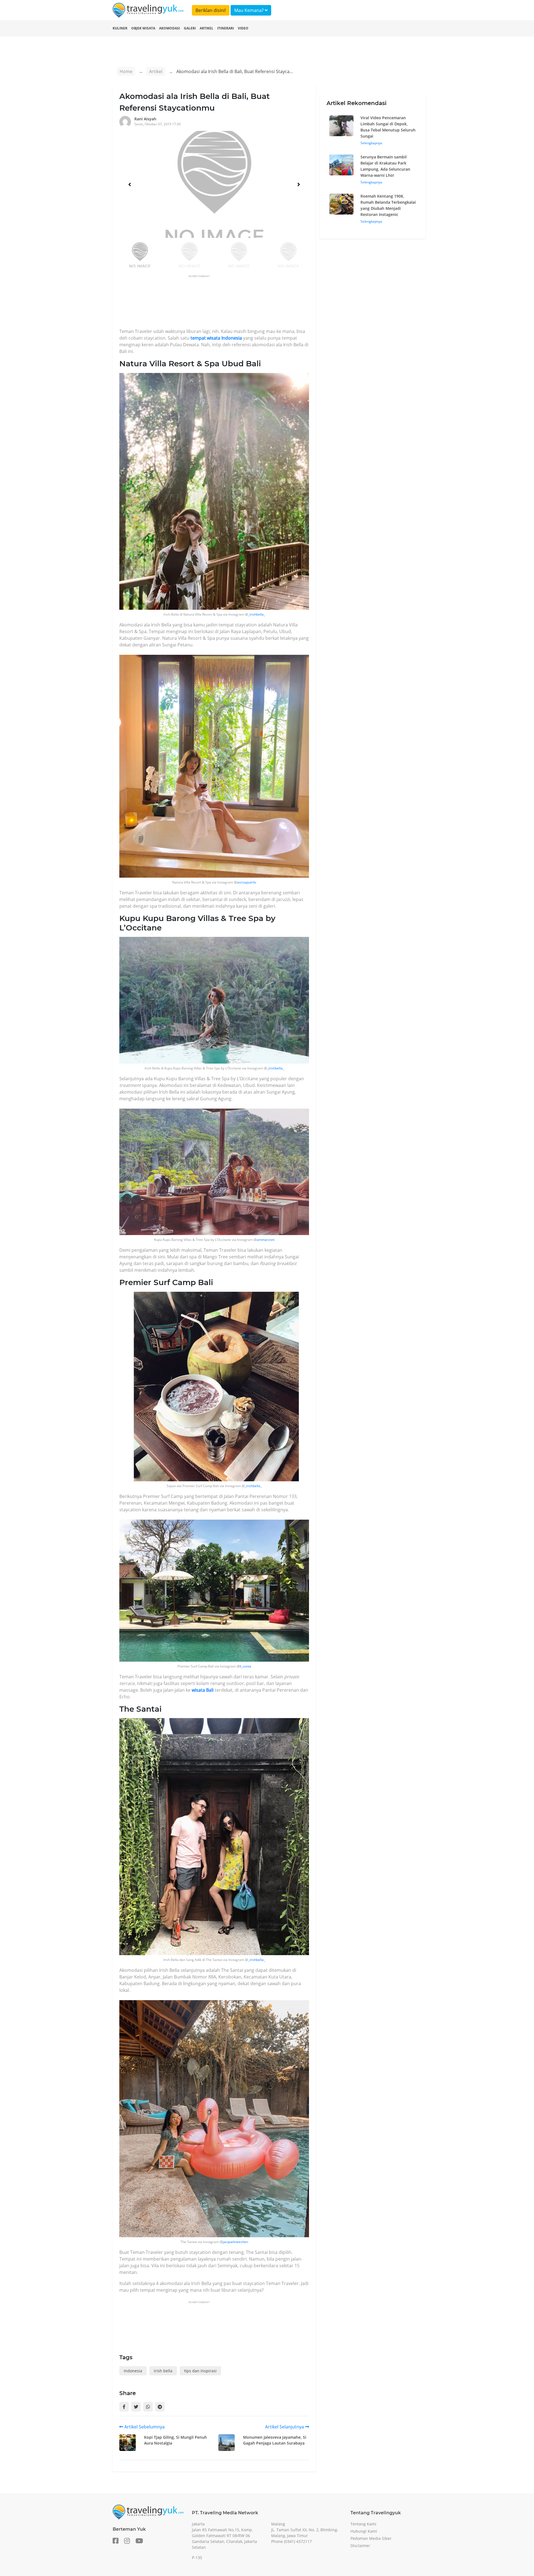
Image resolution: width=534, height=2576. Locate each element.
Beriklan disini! (211, 10)
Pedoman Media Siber (371, 2538)
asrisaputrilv (247, 882)
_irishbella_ (257, 614)
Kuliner (120, 28)
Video (243, 28)
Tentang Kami (363, 2524)
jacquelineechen (235, 2242)
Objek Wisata (143, 28)
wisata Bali (203, 1690)
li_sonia (245, 1666)
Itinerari (226, 28)
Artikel (207, 28)
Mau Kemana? (249, 10)
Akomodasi (170, 28)
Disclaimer (360, 2546)
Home (126, 71)
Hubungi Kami (364, 2531)
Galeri (190, 28)
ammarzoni (266, 1240)
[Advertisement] (221, 303)
